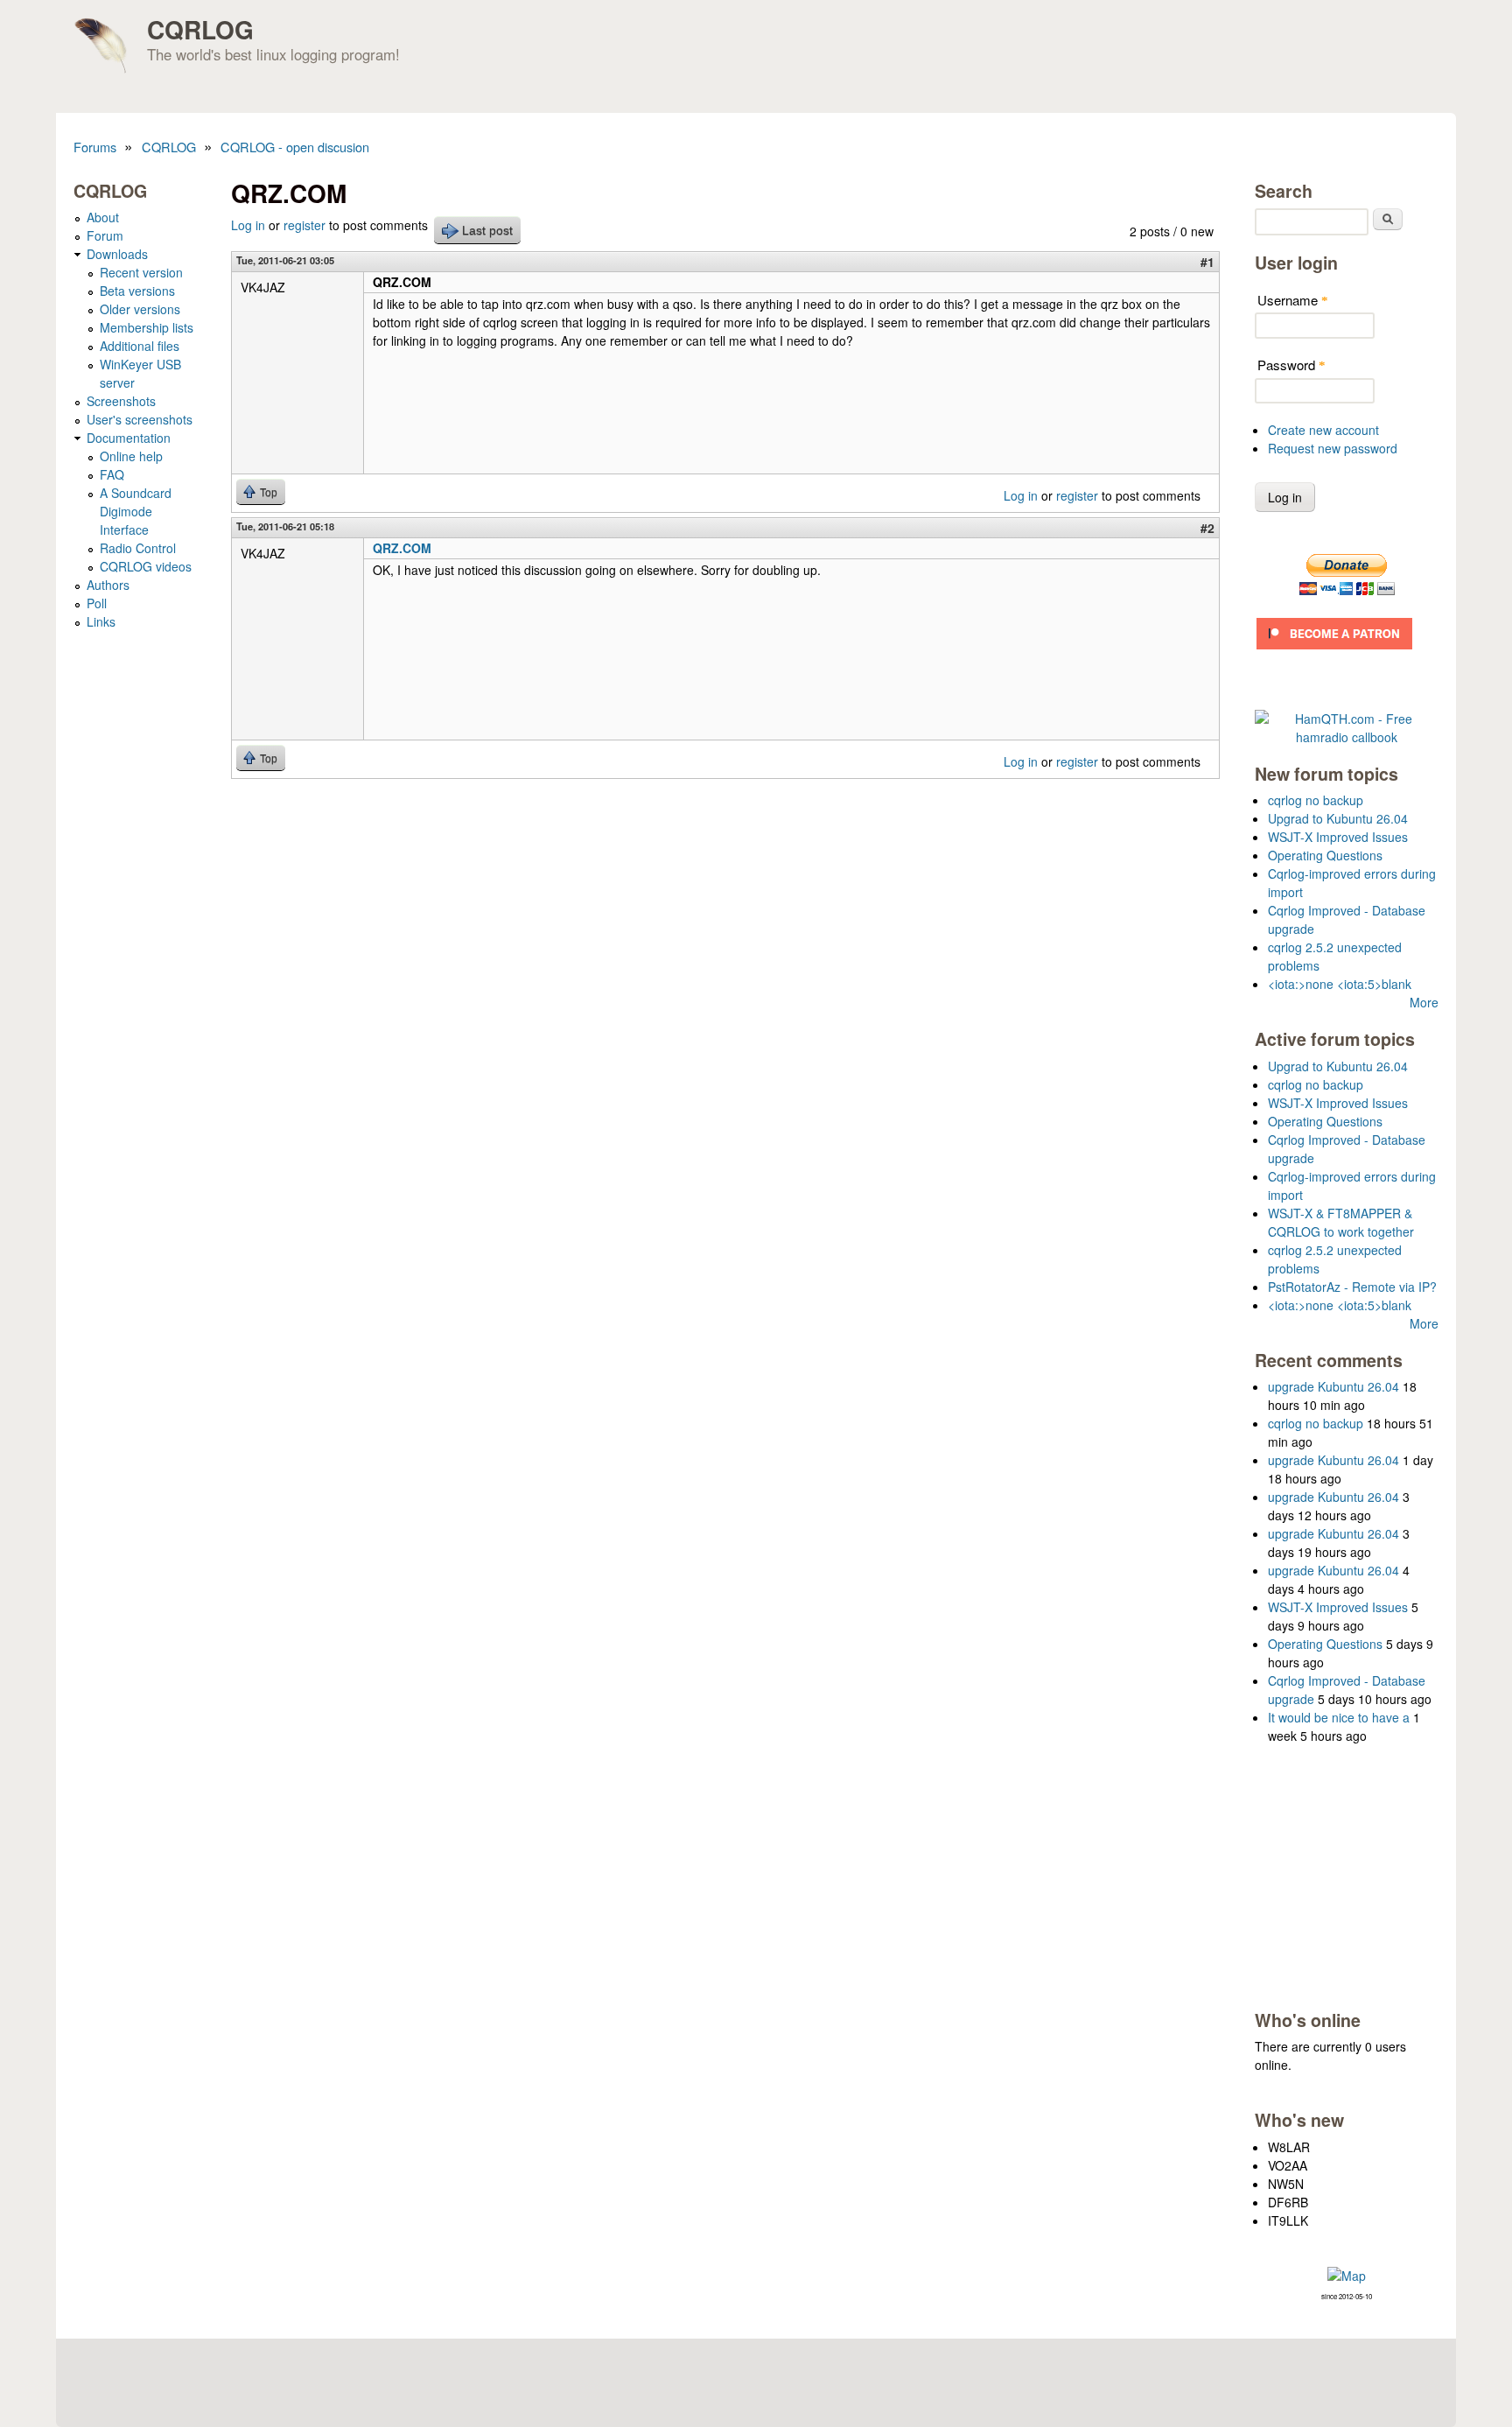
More (1424, 1002)
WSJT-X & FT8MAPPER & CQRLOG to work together (1341, 1222)
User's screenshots (140, 419)
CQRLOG (200, 29)
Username (1293, 300)
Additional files (140, 346)
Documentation (129, 438)
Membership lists (147, 327)
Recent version (141, 272)
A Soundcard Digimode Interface (136, 511)
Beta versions (137, 291)
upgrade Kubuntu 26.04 (1333, 1386)
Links (101, 621)
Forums (95, 147)
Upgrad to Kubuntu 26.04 (1338, 818)
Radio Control (138, 548)
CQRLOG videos (146, 566)
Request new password (1333, 448)
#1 (1207, 262)
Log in (248, 225)
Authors (108, 585)
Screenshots (121, 401)
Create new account (1323, 430)
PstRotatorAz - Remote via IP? (1352, 1287)
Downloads (117, 254)
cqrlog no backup (1316, 800)
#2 (1207, 528)
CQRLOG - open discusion (295, 147)
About (103, 217)
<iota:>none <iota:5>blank (1340, 984)
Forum (105, 235)
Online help (131, 456)
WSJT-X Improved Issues (1338, 837)
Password (1291, 365)
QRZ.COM (402, 548)
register (304, 225)
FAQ (112, 474)
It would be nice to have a (1339, 1717)
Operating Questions (1325, 855)
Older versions (140, 309)
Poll (97, 603)
